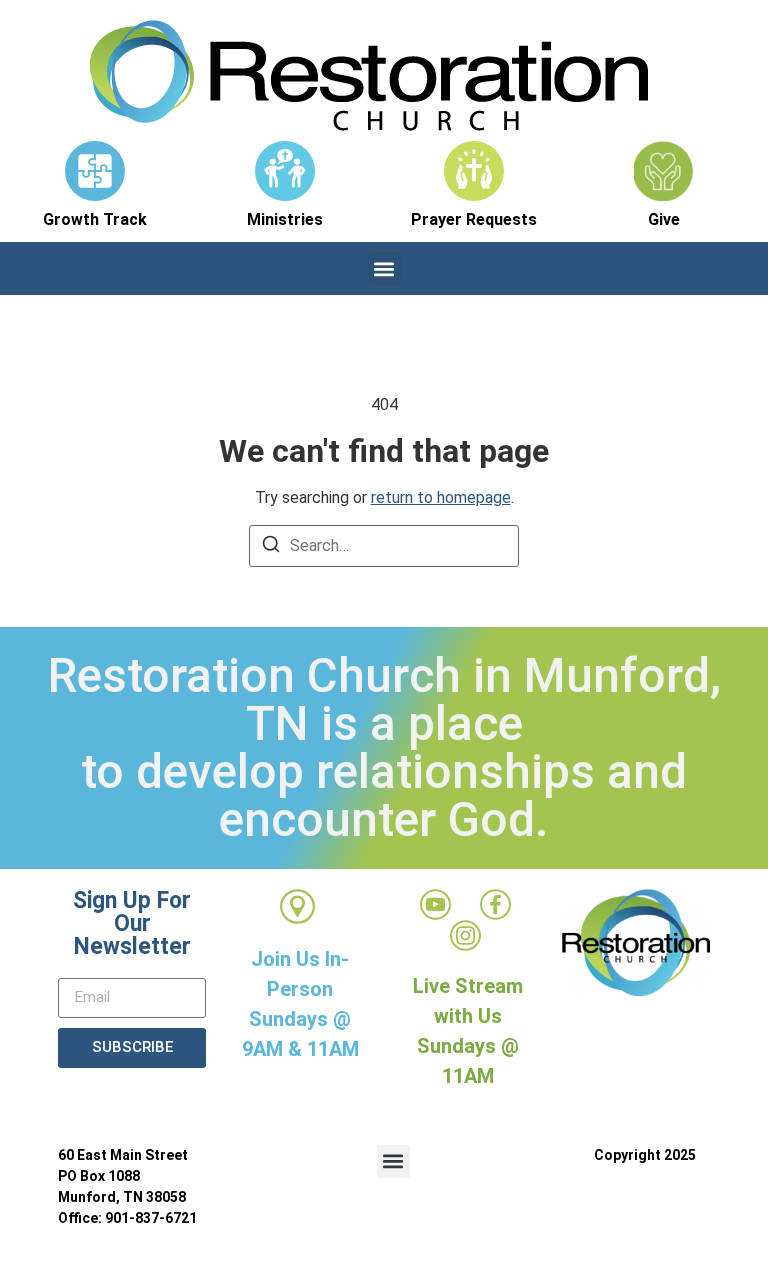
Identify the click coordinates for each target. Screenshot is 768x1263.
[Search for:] (384, 546)
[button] (384, 268)
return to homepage (441, 497)
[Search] (271, 547)
